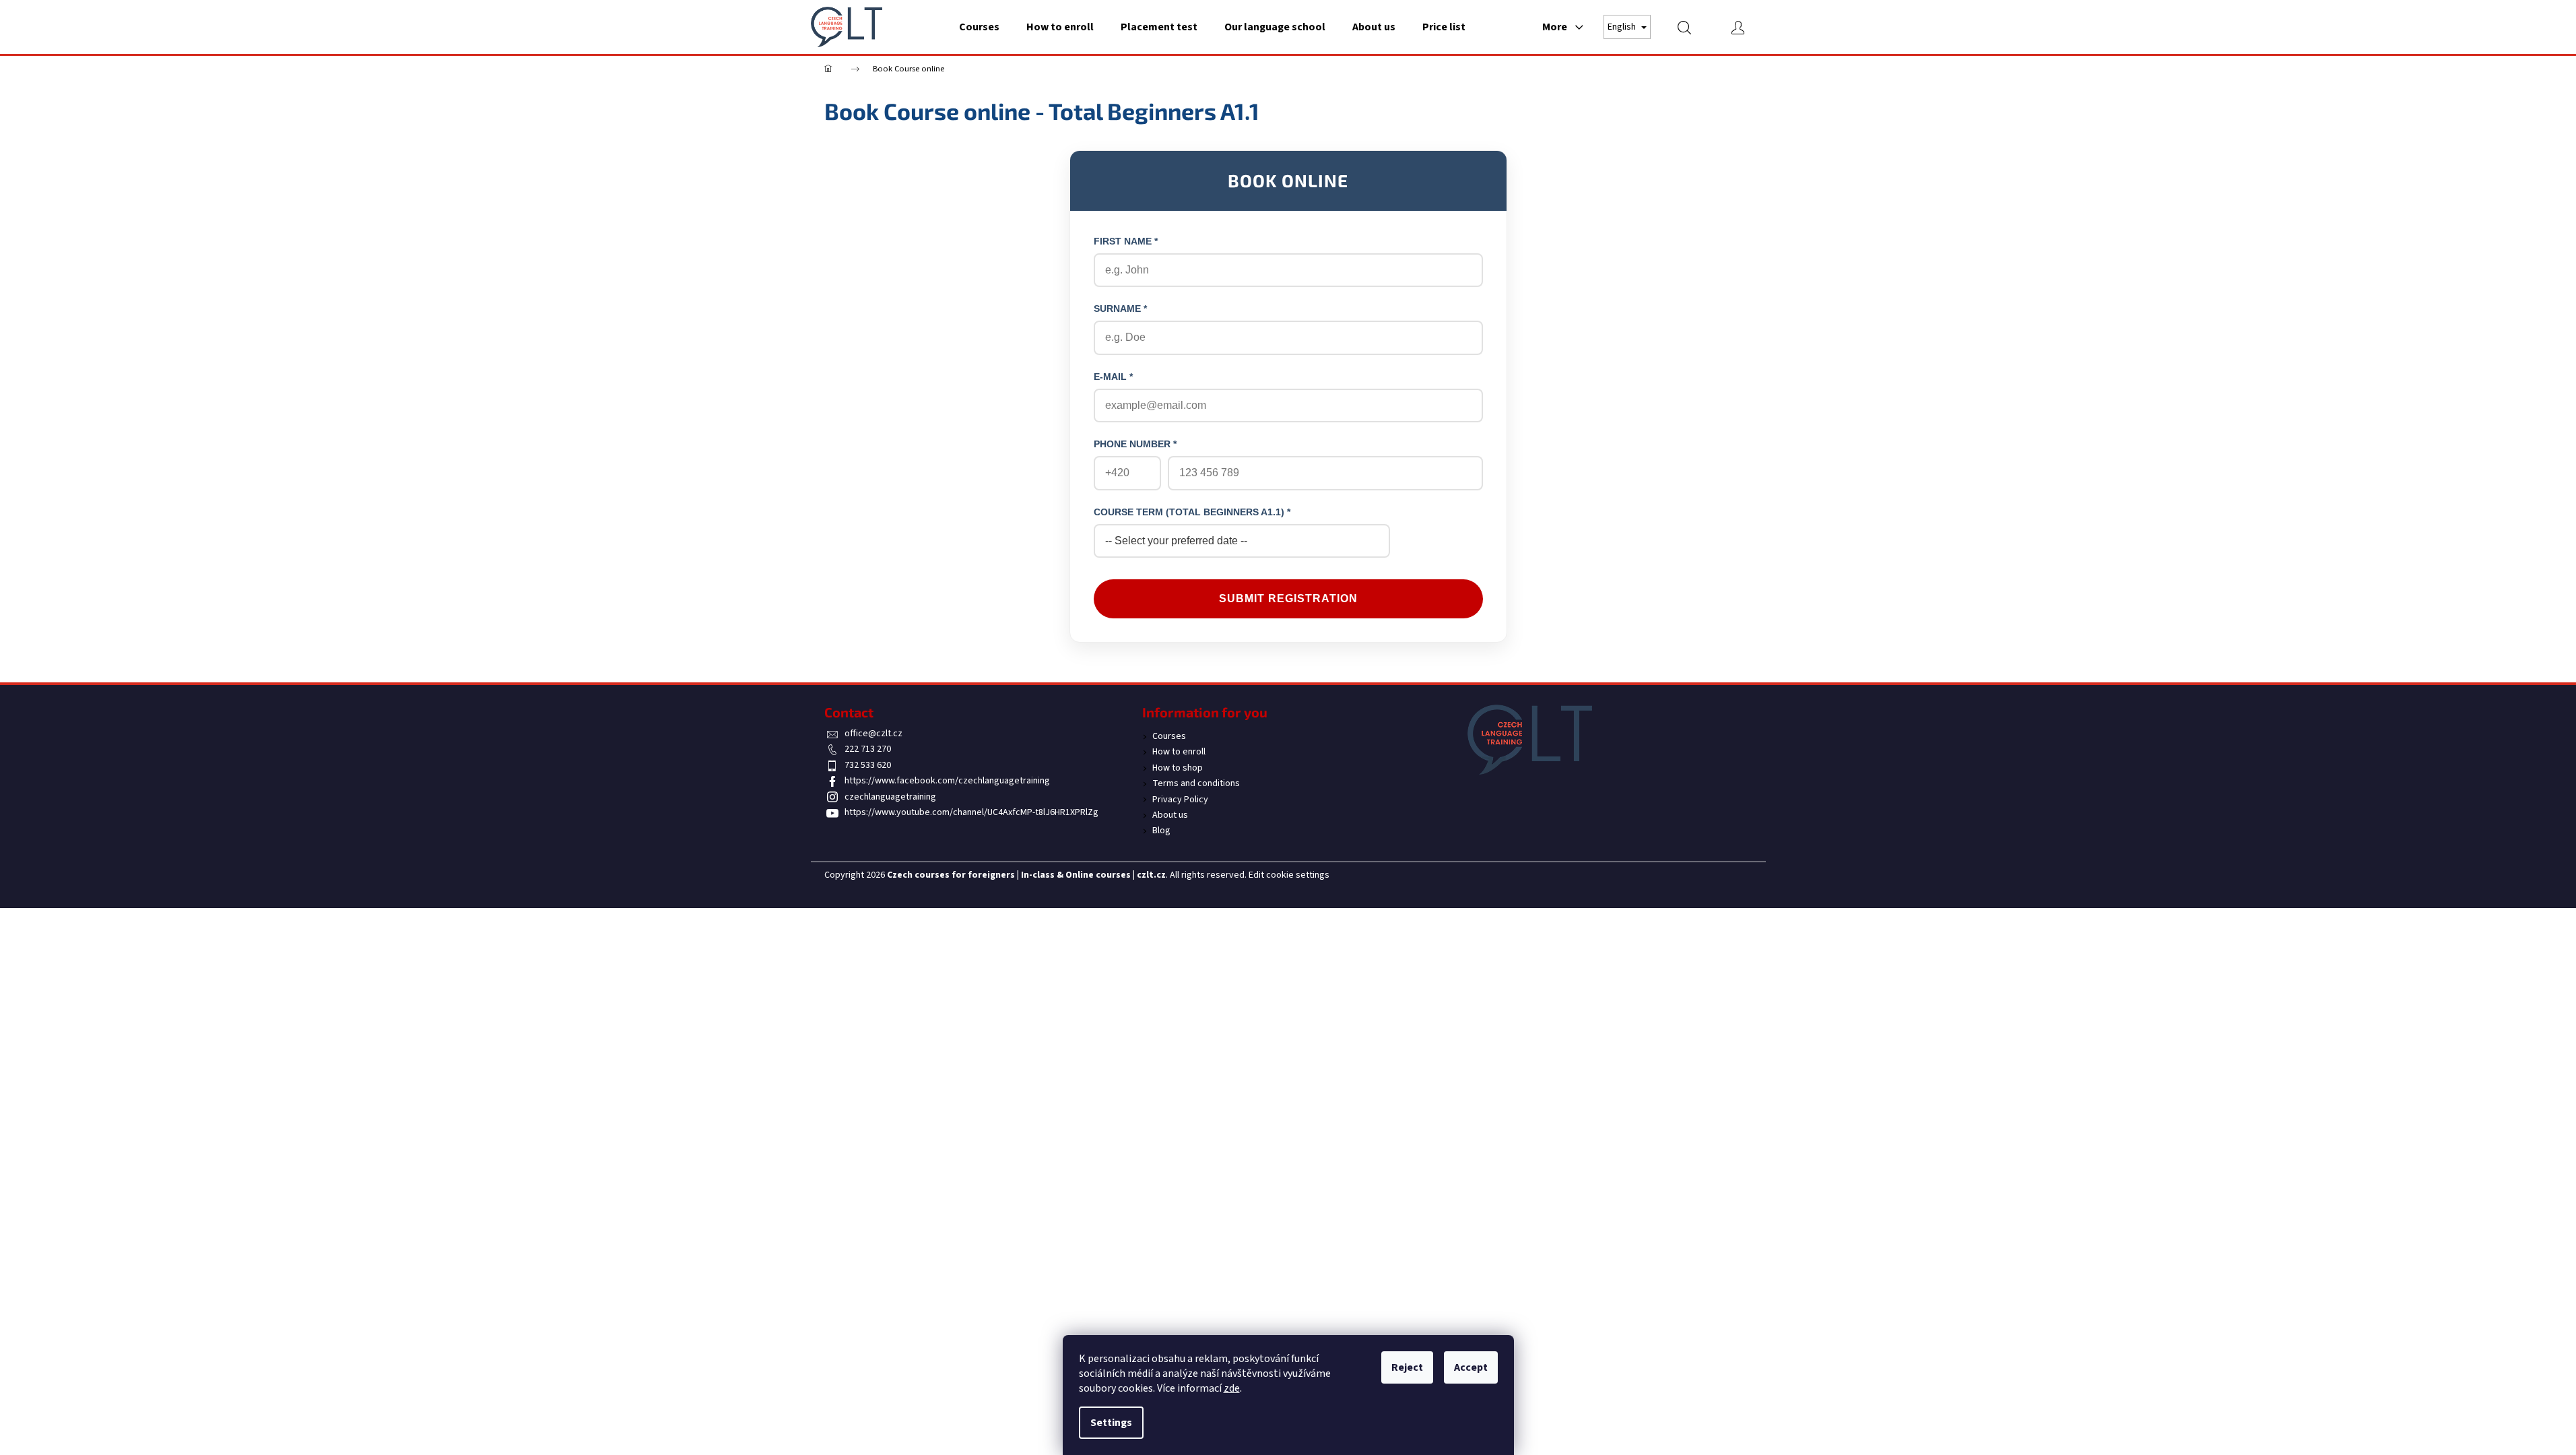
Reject (1407, 1367)
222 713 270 (868, 749)
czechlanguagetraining (890, 797)
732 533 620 (868, 765)
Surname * (1120, 309)
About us (1170, 815)
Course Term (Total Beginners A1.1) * (1192, 512)
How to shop (1178, 768)
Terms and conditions (1196, 783)
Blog (1161, 831)
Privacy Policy (1180, 800)
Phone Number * (1135, 444)
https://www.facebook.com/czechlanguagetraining (947, 781)
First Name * (1126, 241)
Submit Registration (1288, 599)
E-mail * (1113, 377)
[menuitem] (979, 27)
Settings (1111, 1423)
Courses (1169, 736)
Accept (1471, 1367)
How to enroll (1179, 752)
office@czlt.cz (873, 734)
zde (1232, 1388)
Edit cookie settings (1289, 875)
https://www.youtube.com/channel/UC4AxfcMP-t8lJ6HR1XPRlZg (971, 812)
